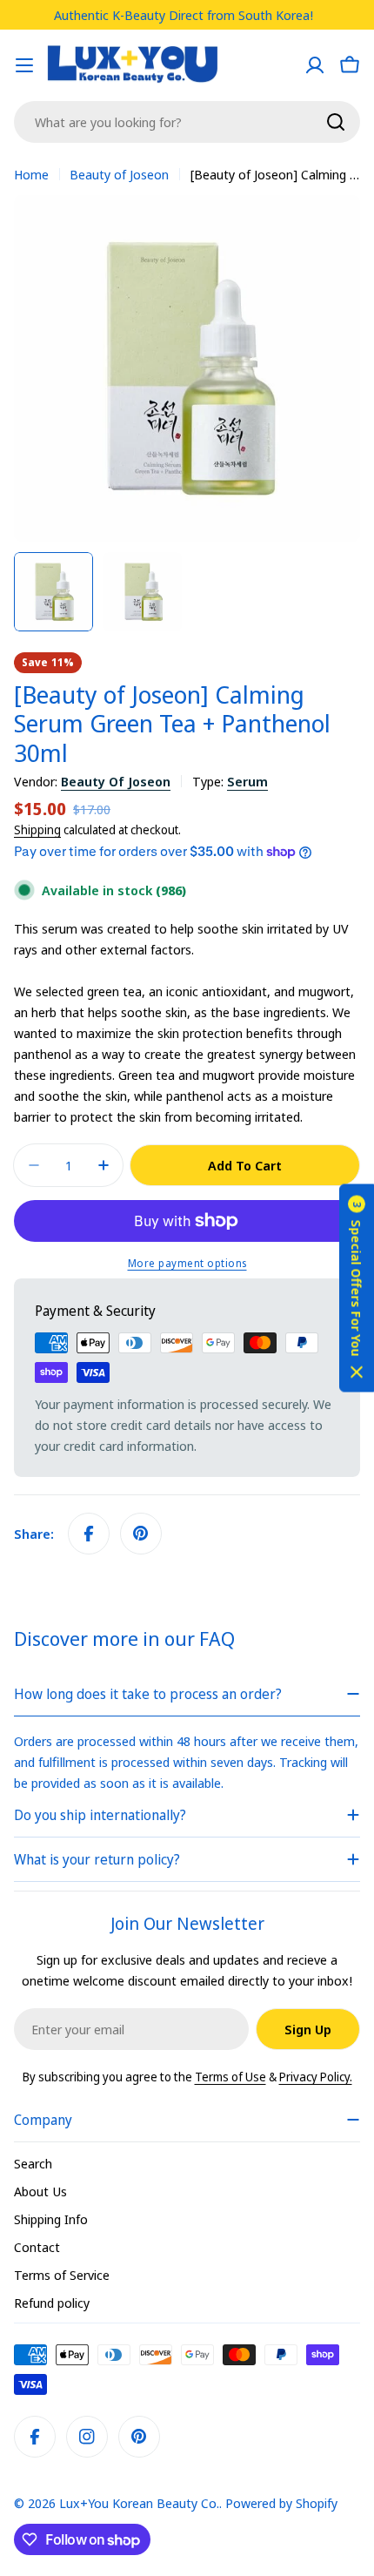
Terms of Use (230, 2077)
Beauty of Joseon (119, 174)
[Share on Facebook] (89, 1534)
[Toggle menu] (24, 65)
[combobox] (187, 122)
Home (31, 174)
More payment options (187, 1263)
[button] (357, 1288)
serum (247, 781)
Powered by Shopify (281, 2503)
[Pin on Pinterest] (141, 1534)
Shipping (37, 830)
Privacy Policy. (316, 2077)
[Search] (336, 122)
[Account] (315, 65)
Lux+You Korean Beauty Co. (139, 2503)
